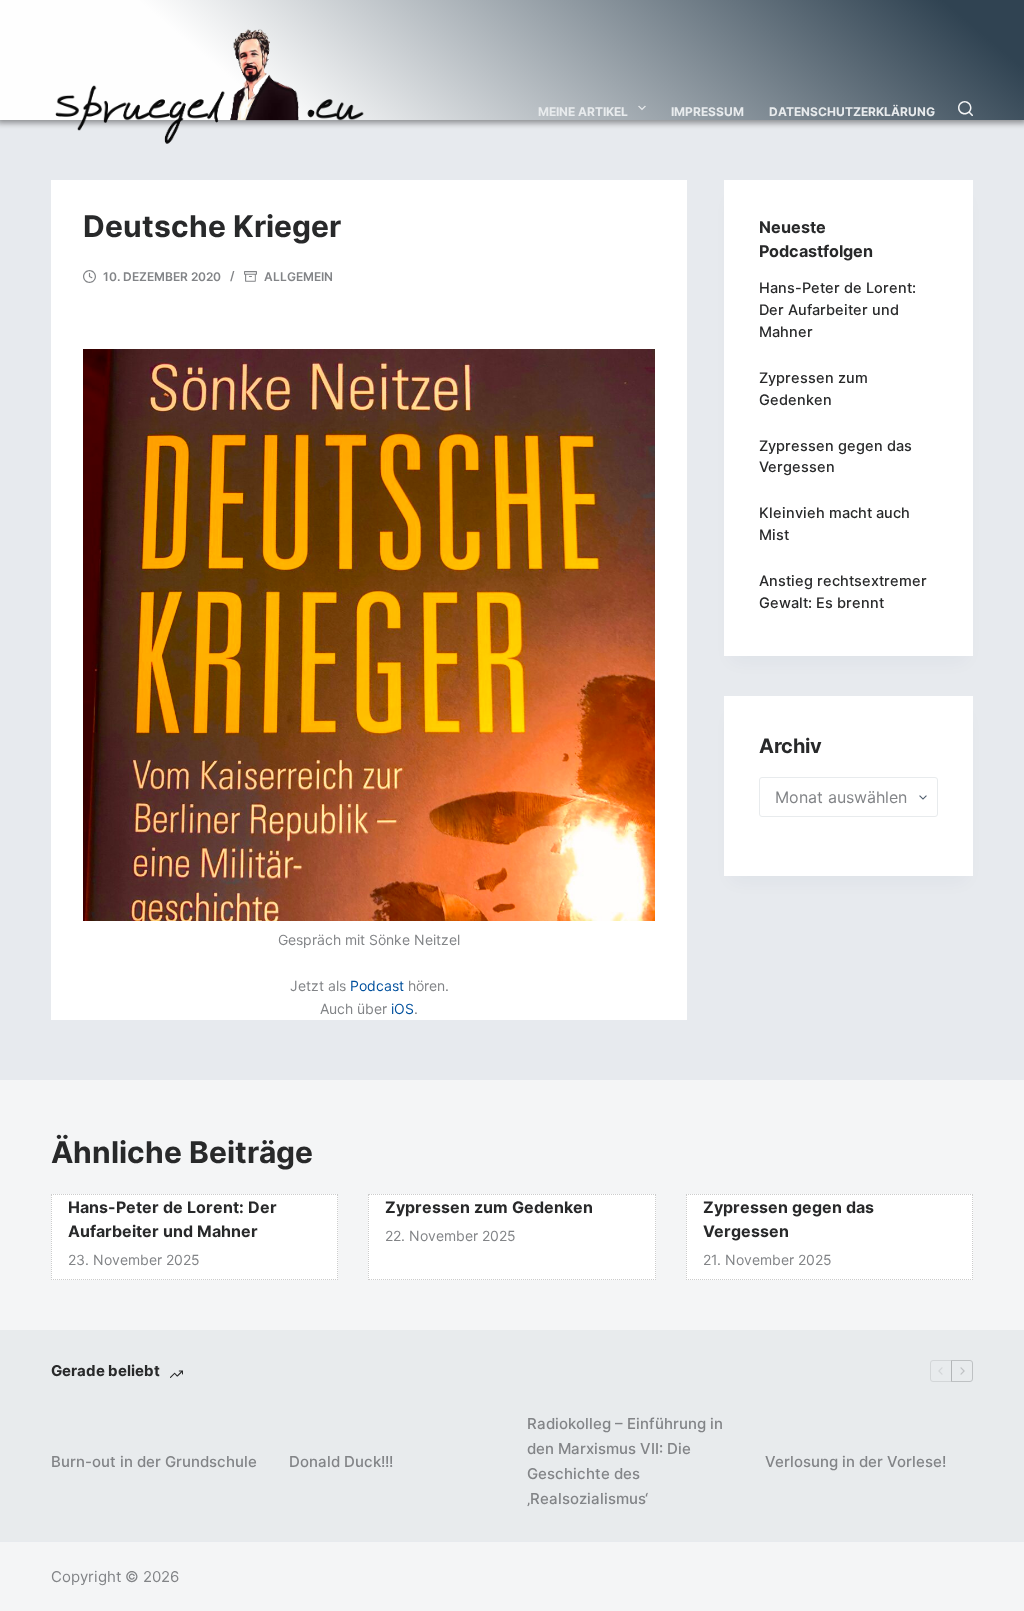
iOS (402, 1008)
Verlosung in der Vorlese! (855, 1461)
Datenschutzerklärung (852, 111)
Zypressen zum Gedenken (489, 1207)
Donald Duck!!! (341, 1461)
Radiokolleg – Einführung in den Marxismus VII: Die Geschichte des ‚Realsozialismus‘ (625, 1460)
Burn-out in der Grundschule (154, 1461)
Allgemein (298, 276)
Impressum (707, 111)
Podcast (377, 985)
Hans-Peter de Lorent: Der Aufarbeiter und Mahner (837, 310)
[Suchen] (965, 108)
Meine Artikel (583, 111)
